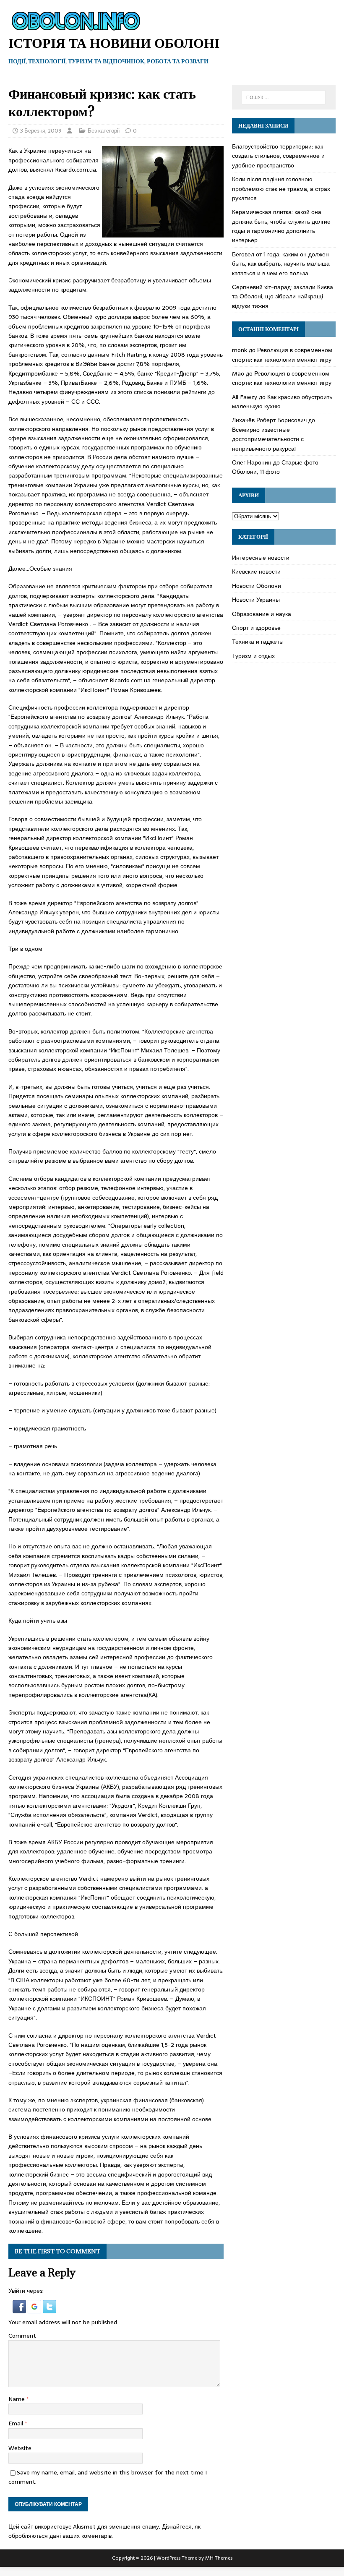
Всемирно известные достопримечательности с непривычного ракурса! (268, 439)
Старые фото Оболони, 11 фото (275, 467)
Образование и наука (262, 614)
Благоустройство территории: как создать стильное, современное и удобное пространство (278, 156)
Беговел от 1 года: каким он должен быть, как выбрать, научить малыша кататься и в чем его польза (281, 264)
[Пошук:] (284, 97)
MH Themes (219, 2558)
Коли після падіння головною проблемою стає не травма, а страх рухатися (281, 189)
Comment (22, 2336)
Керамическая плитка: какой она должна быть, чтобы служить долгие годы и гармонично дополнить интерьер (281, 226)
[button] (20, 2308)
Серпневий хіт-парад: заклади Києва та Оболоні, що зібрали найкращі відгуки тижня (283, 296)
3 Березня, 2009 (41, 131)
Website (20, 2448)
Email (17, 2423)
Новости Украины (256, 600)
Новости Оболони (257, 586)
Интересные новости (261, 558)
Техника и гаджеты (258, 642)
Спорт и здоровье (256, 628)
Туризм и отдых (253, 656)
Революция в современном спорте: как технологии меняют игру (282, 355)
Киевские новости (256, 572)
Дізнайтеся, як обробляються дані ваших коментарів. (104, 2531)
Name (17, 2399)
